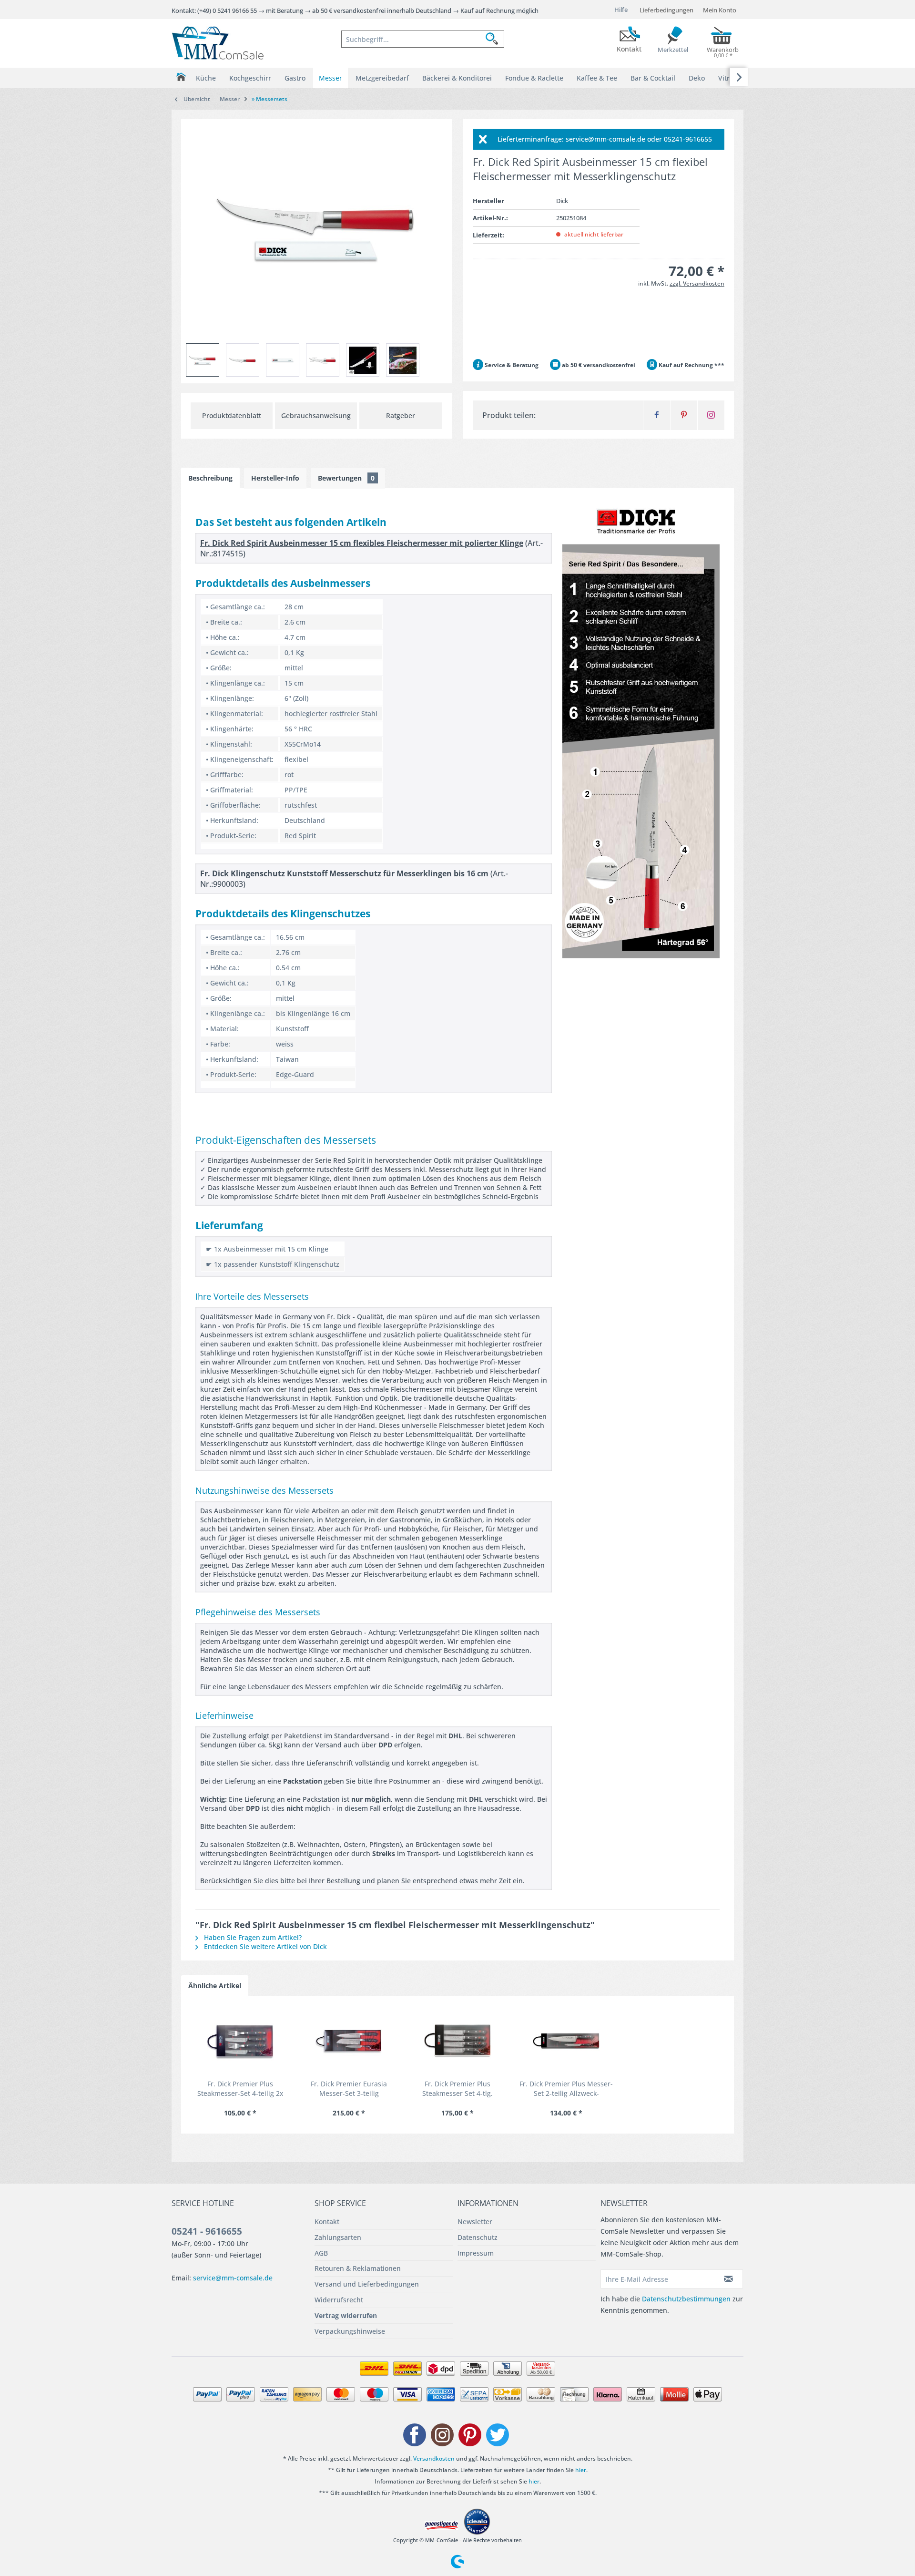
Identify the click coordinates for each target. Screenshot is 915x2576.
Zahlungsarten (338, 2237)
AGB (321, 2253)
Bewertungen (346, 478)
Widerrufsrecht (339, 2300)
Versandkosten (434, 2458)
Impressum (476, 2253)
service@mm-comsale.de (233, 2278)
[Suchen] (495, 39)
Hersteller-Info (275, 478)
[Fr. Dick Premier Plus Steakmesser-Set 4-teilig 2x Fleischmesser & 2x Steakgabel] (240, 2041)
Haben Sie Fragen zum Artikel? (252, 1937)
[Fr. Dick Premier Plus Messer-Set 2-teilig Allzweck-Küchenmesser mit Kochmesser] (566, 2041)
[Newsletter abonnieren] (729, 2279)
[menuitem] (423, 39)
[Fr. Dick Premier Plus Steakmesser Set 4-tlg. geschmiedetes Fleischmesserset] (457, 2041)
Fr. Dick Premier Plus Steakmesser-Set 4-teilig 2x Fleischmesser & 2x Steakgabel (240, 2089)
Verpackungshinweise (350, 2331)
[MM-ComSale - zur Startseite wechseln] (218, 43)
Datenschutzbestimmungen (686, 2299)
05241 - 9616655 (207, 2231)
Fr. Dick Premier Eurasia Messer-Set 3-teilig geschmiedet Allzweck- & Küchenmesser (349, 2089)
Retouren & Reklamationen (358, 2268)
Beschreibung (210, 478)
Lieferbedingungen (666, 10)
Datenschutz (478, 2237)
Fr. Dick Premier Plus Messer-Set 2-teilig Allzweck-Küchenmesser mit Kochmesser (566, 2089)
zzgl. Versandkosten (697, 283)
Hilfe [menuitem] (621, 10)
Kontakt (327, 2222)
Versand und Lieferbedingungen (367, 2284)
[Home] (181, 77)
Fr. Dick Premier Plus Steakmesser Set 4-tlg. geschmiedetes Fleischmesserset (457, 2089)
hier (581, 2470)
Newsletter (475, 2222)
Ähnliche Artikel (215, 1986)
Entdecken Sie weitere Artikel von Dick (264, 1946)
